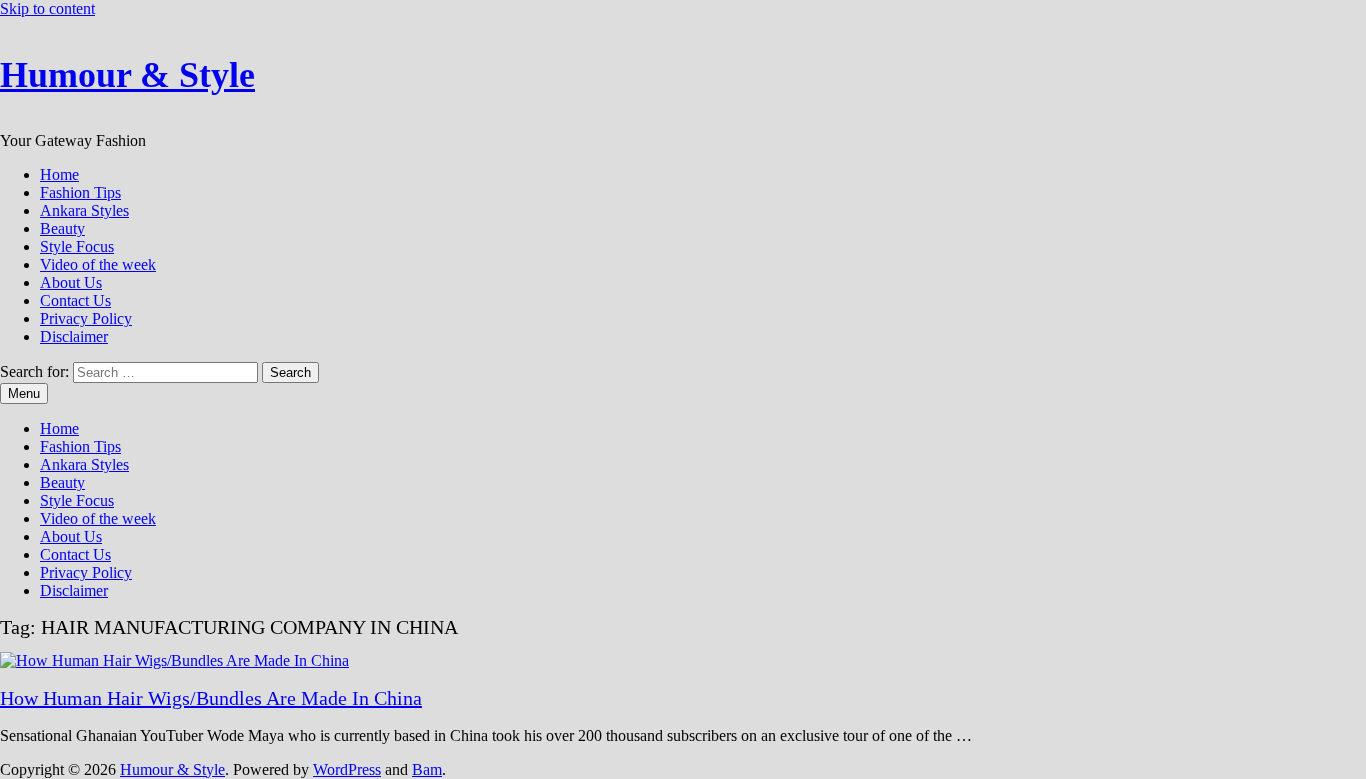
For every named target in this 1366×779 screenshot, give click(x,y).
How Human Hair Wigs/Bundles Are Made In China (211, 698)
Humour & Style (127, 75)
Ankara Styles (84, 210)
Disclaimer (74, 336)
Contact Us (75, 300)
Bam (427, 769)
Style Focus (77, 246)
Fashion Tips (80, 192)
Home (59, 174)
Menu (24, 393)
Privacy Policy (86, 318)
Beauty (62, 228)
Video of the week (98, 264)
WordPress (347, 769)
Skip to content (47, 8)
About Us (71, 282)
